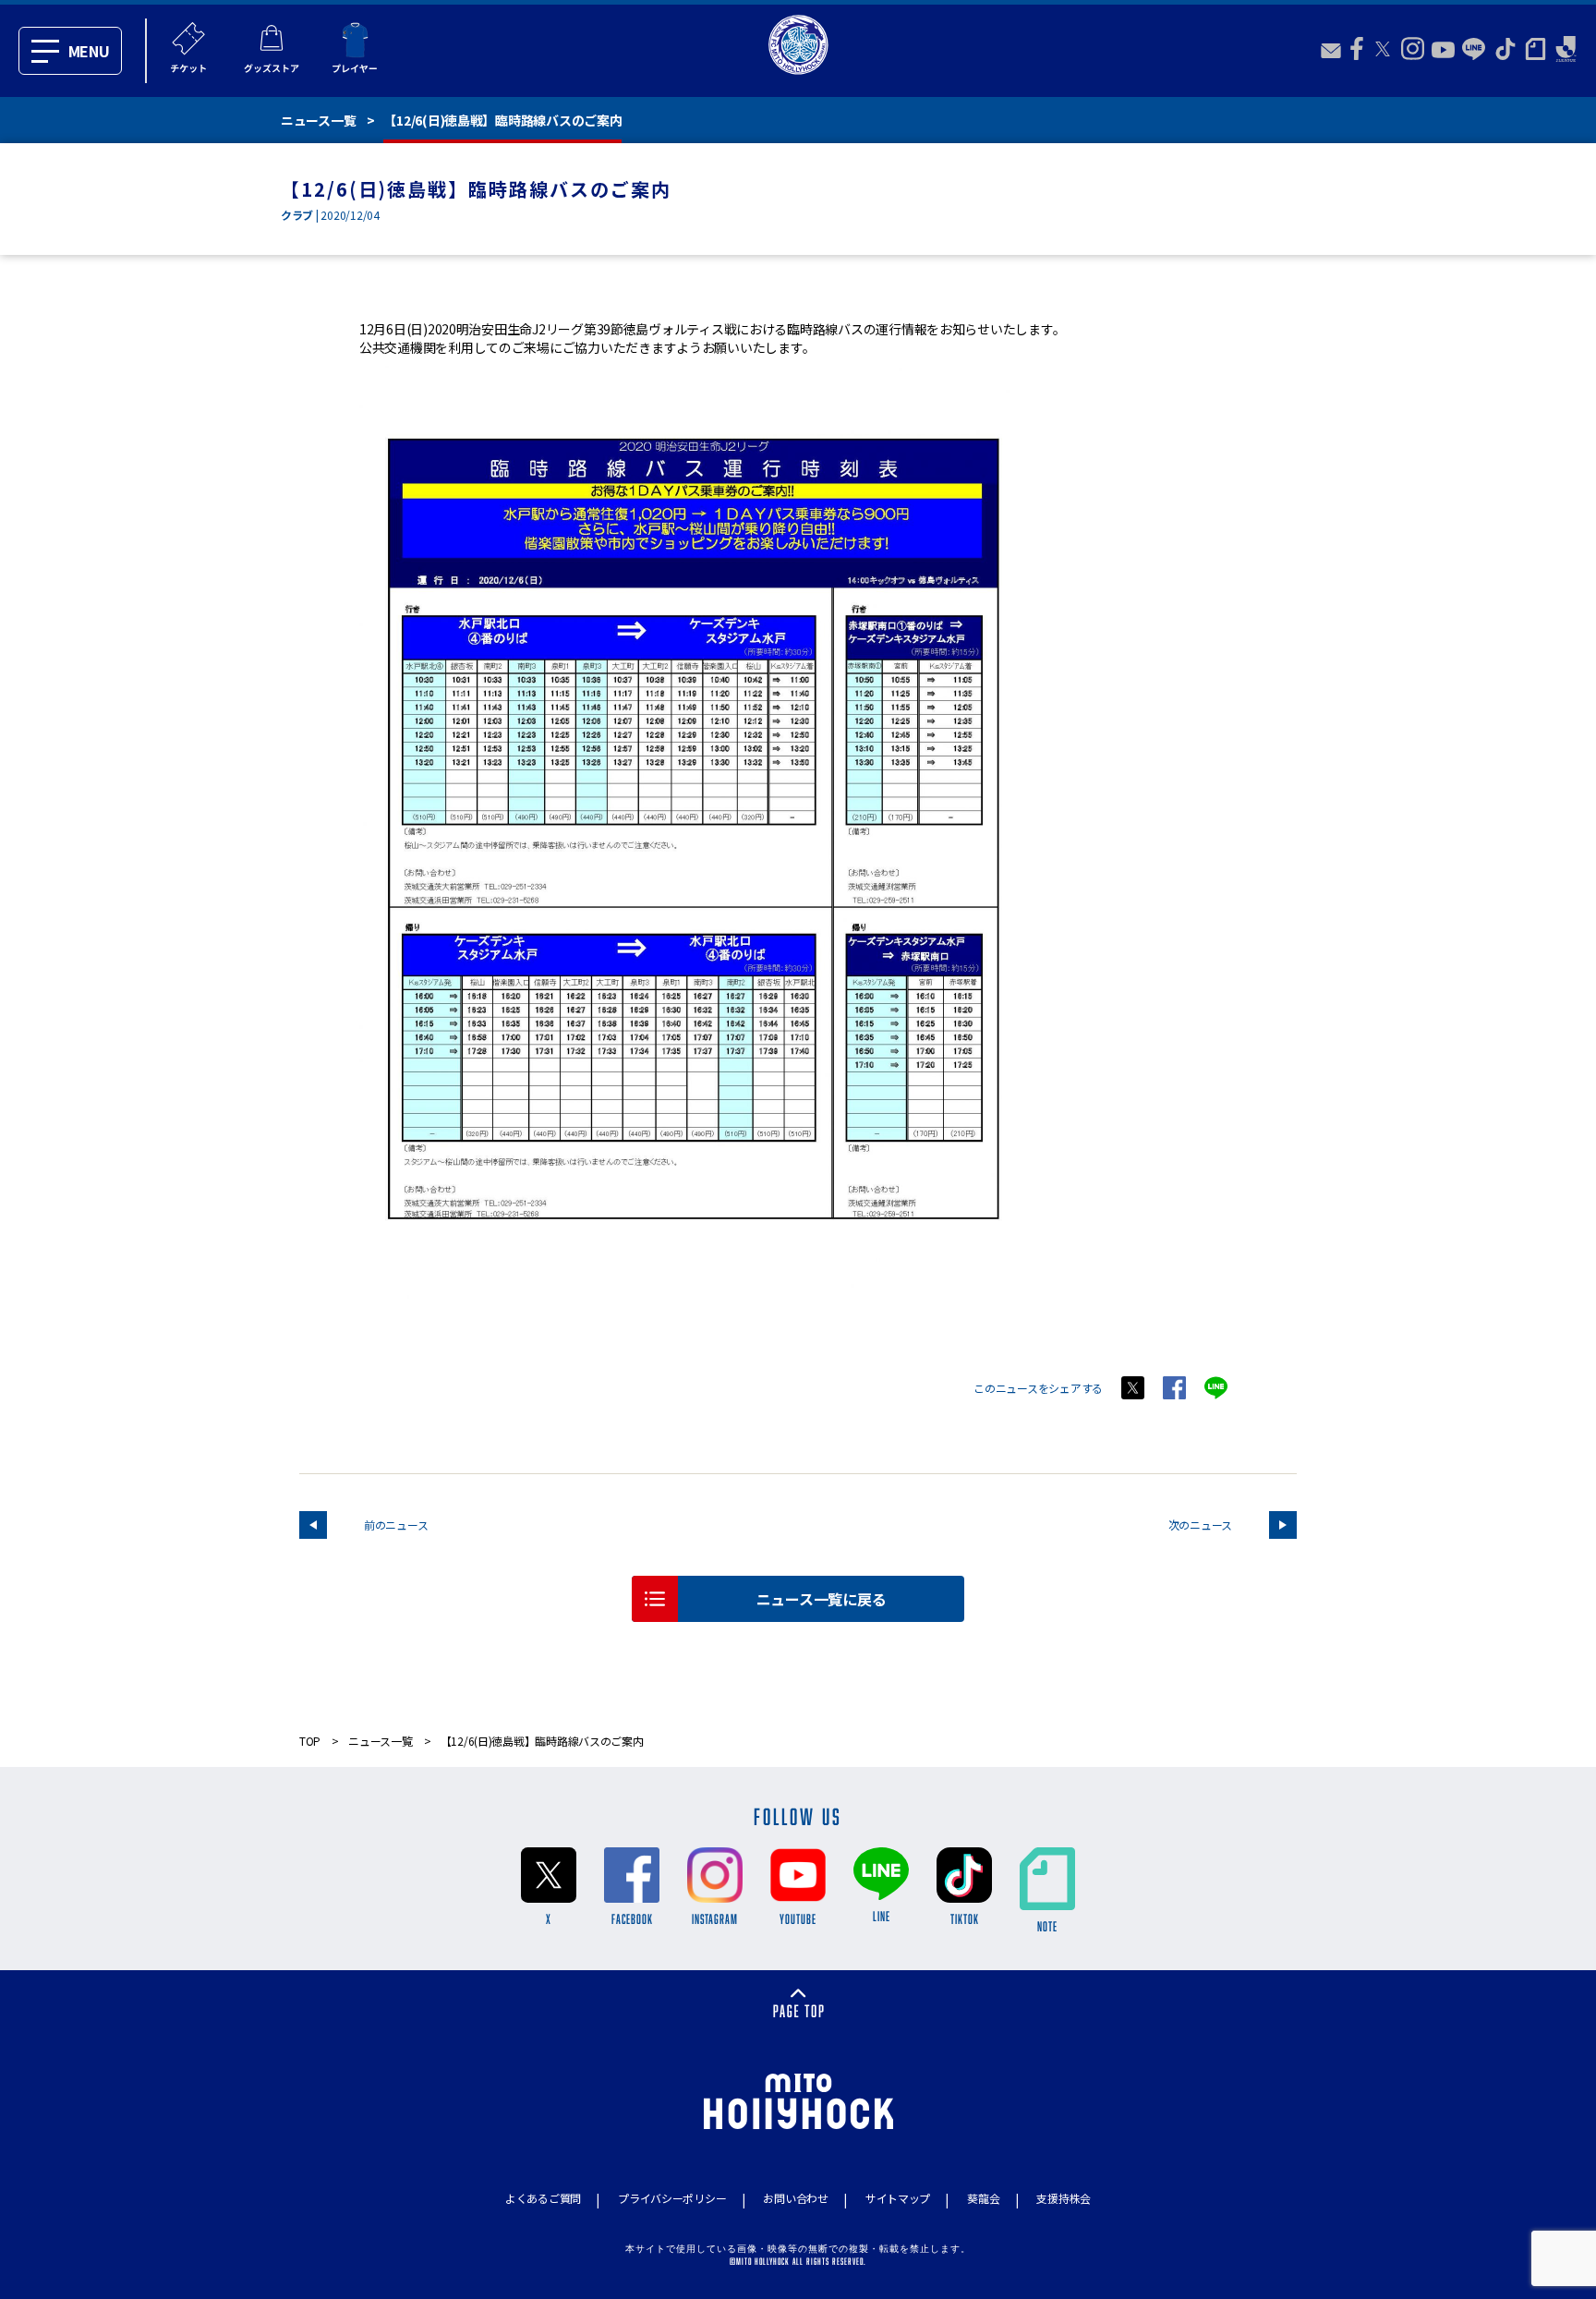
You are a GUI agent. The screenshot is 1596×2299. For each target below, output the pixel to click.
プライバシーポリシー (672, 2198)
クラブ (297, 215)
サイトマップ (898, 2198)
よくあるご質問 (543, 2198)
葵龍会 (983, 2198)
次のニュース (1200, 1525)
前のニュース (396, 1525)
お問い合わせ (795, 2198)
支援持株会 (1064, 2198)
